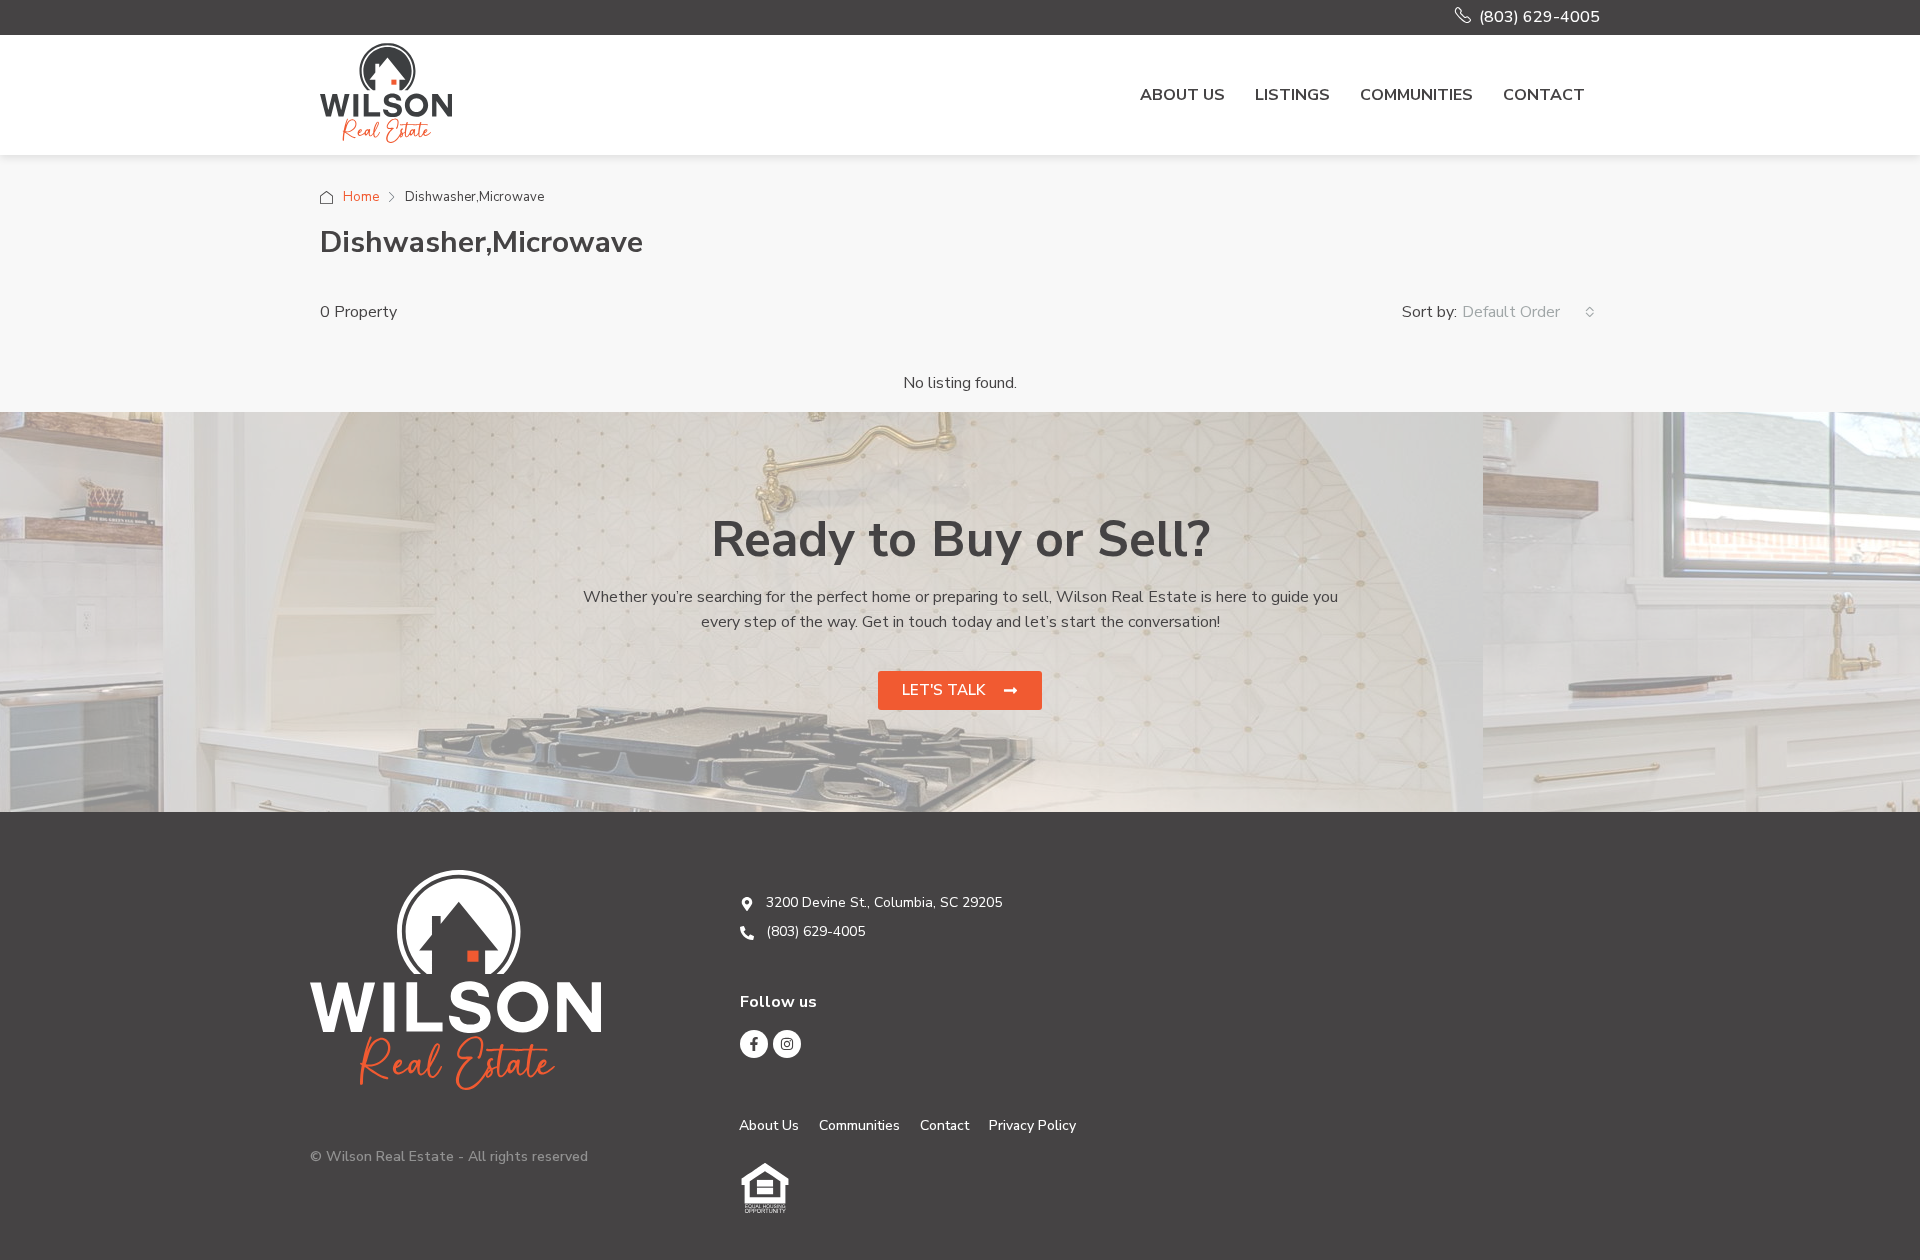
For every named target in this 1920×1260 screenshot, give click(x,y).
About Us (1182, 95)
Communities (1416, 95)
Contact (1544, 95)
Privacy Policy (1032, 1125)
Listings (1292, 95)
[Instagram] (787, 1044)
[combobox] (1528, 312)
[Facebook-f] (754, 1044)
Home (361, 197)
